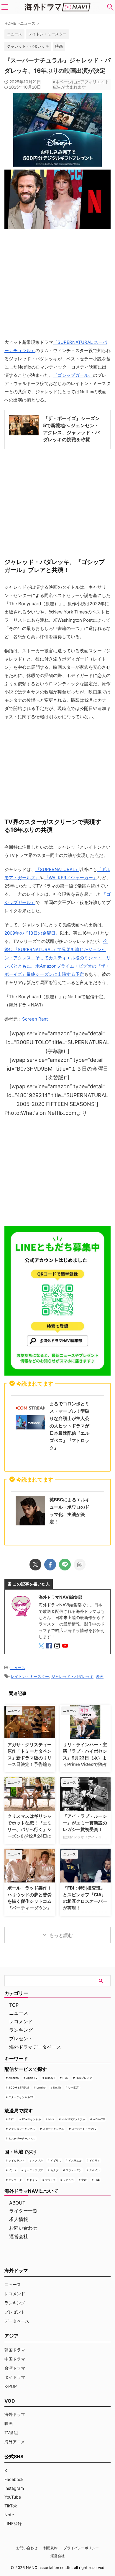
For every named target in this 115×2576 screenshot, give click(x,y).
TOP (14, 2005)
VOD (10, 2401)
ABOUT (17, 2203)
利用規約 (50, 2548)
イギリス (56, 2161)
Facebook (14, 2479)
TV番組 (11, 2432)
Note (9, 2515)
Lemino (41, 2087)
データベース (17, 2321)
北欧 (84, 2180)
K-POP (11, 2386)
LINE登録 (13, 2523)
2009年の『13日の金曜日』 (32, 933)
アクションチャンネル (22, 2129)
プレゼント (21, 2038)
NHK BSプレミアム (73, 2119)
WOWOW (99, 2119)
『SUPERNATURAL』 (57, 869)
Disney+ (50, 2078)
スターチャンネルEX (21, 2097)
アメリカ (37, 2161)
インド (13, 2170)
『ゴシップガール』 (73, 375)
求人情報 (19, 2219)
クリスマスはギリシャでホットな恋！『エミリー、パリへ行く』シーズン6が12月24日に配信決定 (29, 1829)
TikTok (11, 2506)
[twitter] (35, 1565)
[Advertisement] (57, 1170)
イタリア (95, 2161)
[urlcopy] (80, 1565)
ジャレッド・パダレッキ (28, 46)
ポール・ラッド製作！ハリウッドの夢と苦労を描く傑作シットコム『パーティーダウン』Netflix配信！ (29, 1901)
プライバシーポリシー (81, 2548)
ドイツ (33, 2180)
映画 (59, 46)
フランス (50, 2180)
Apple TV (32, 2078)
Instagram (14, 2488)
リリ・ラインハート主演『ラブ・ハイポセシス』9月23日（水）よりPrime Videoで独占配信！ (85, 1758)
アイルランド (17, 2161)
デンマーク (15, 2180)
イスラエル (75, 2161)
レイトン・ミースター (47, 34)
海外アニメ (15, 2442)
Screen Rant (35, 1019)
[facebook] (50, 1565)
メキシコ (68, 2180)
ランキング (21, 2030)
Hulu (65, 2078)
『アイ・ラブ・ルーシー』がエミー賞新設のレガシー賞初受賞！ (85, 1823)
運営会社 (19, 2236)
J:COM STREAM (19, 2087)
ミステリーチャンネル (22, 2138)
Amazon (14, 2078)
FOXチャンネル (31, 2119)
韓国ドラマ (15, 2350)
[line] (65, 1565)
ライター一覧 (23, 2211)
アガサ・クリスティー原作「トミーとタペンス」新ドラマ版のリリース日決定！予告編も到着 (29, 1758)
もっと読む (61, 1935)
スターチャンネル (53, 2129)
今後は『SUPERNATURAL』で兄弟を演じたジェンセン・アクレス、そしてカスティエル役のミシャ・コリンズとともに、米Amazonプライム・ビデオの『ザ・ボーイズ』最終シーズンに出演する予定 (57, 958)
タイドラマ (15, 2377)
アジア (11, 2336)
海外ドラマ (15, 2414)
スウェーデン (74, 2170)
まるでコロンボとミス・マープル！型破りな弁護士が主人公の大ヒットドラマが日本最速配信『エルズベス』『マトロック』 (69, 1426)
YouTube (13, 2497)
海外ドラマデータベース (35, 2047)
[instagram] (58, 1647)
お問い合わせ (23, 2228)
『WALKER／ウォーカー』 (71, 878)
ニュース (18, 1668)
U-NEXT (74, 2087)
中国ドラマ (15, 2359)
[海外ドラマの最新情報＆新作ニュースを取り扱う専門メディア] (57, 7)
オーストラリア (33, 2170)
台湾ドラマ (15, 2368)
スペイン (95, 2170)
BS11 (11, 2119)
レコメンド (21, 2021)
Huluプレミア (84, 2078)
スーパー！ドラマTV (84, 2129)
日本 (97, 2180)
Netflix (57, 2087)
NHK (51, 2119)
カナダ (54, 2170)
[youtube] (66, 1647)
